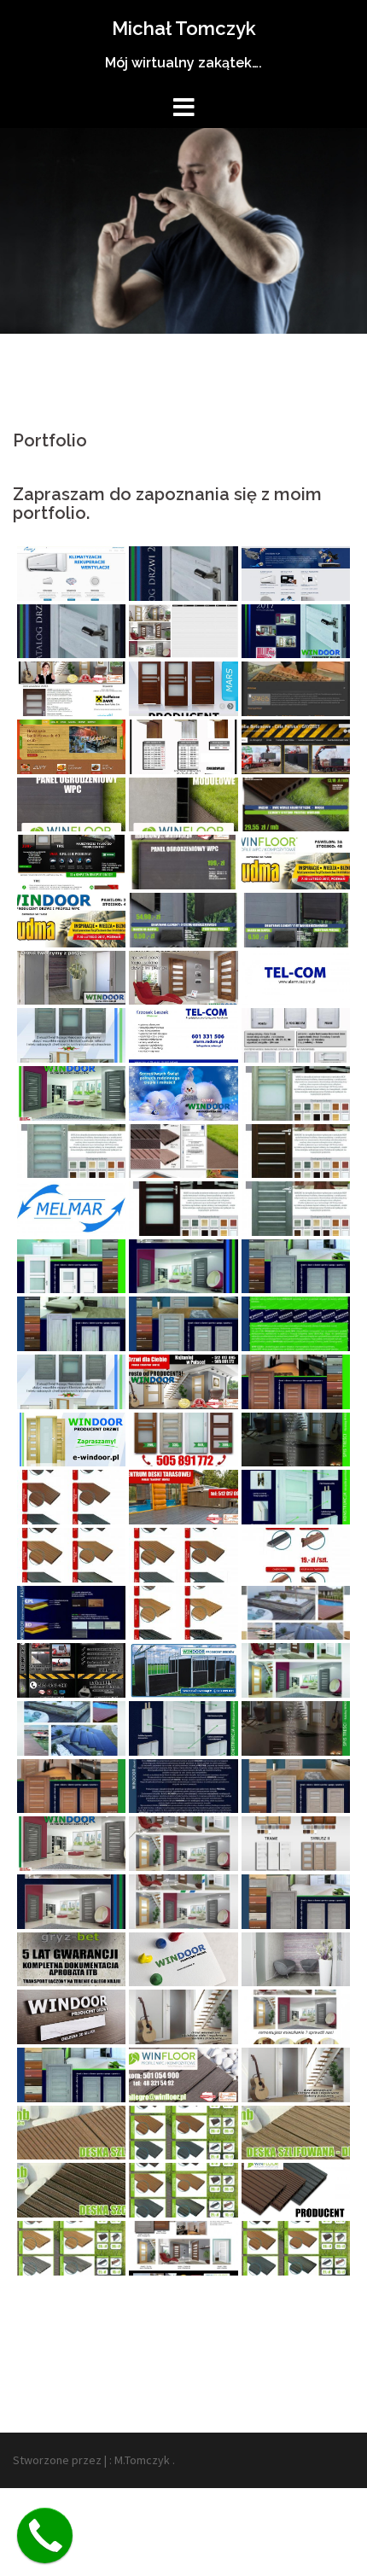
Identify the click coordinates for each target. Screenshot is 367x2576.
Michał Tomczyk (184, 28)
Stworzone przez (57, 2460)
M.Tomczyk (142, 2460)
